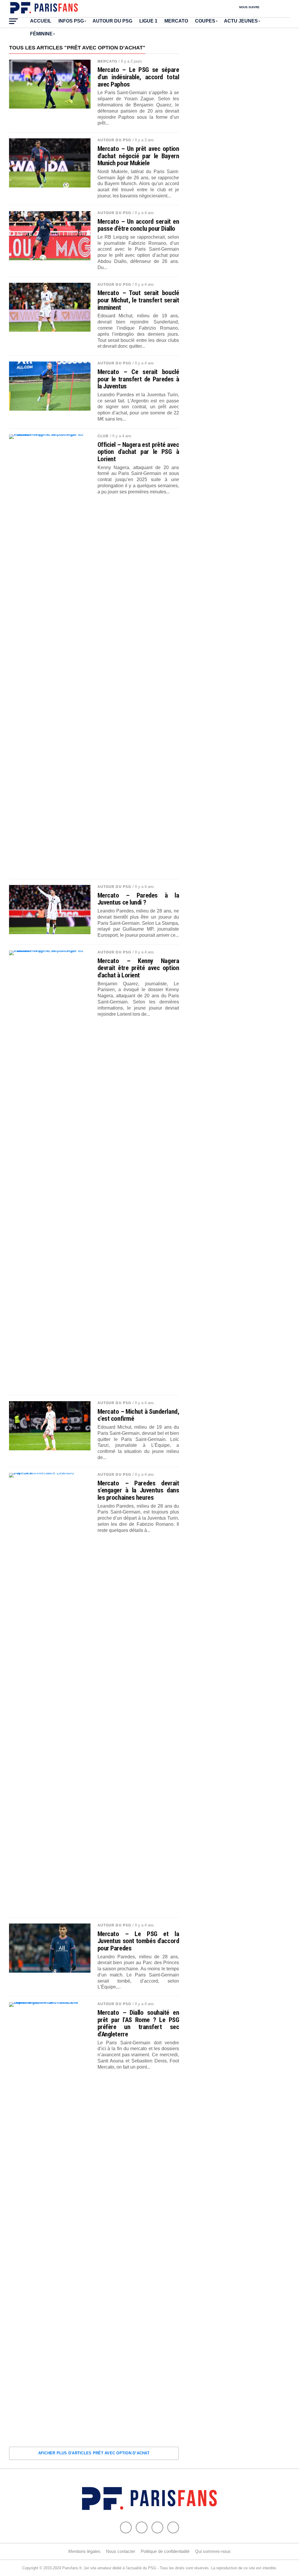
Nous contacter (121, 2551)
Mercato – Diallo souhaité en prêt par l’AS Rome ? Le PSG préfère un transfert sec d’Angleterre (138, 2023)
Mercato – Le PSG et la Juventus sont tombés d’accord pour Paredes (138, 1941)
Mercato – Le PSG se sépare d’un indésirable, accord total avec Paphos (138, 77)
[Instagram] (173, 2527)
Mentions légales (84, 2551)
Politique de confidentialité (165, 2551)
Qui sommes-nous (213, 2551)
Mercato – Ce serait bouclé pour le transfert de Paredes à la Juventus (138, 379)
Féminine (41, 34)
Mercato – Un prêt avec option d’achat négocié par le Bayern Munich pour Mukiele (138, 156)
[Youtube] (157, 2527)
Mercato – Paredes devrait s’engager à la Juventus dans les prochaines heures (138, 1490)
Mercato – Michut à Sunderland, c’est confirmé (138, 1415)
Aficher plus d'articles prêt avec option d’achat (94, 2453)
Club (103, 436)
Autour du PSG (112, 21)
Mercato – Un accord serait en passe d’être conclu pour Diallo (138, 225)
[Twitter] (142, 2527)
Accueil (41, 21)
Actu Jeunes (241, 21)
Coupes (205, 21)
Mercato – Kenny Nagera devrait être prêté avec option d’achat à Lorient (138, 968)
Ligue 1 (148, 21)
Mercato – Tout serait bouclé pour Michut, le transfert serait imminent (138, 300)
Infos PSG (71, 21)
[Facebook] (126, 2527)
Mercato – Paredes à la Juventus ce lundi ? (138, 899)
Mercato (176, 21)
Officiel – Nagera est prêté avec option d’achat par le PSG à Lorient (138, 452)
